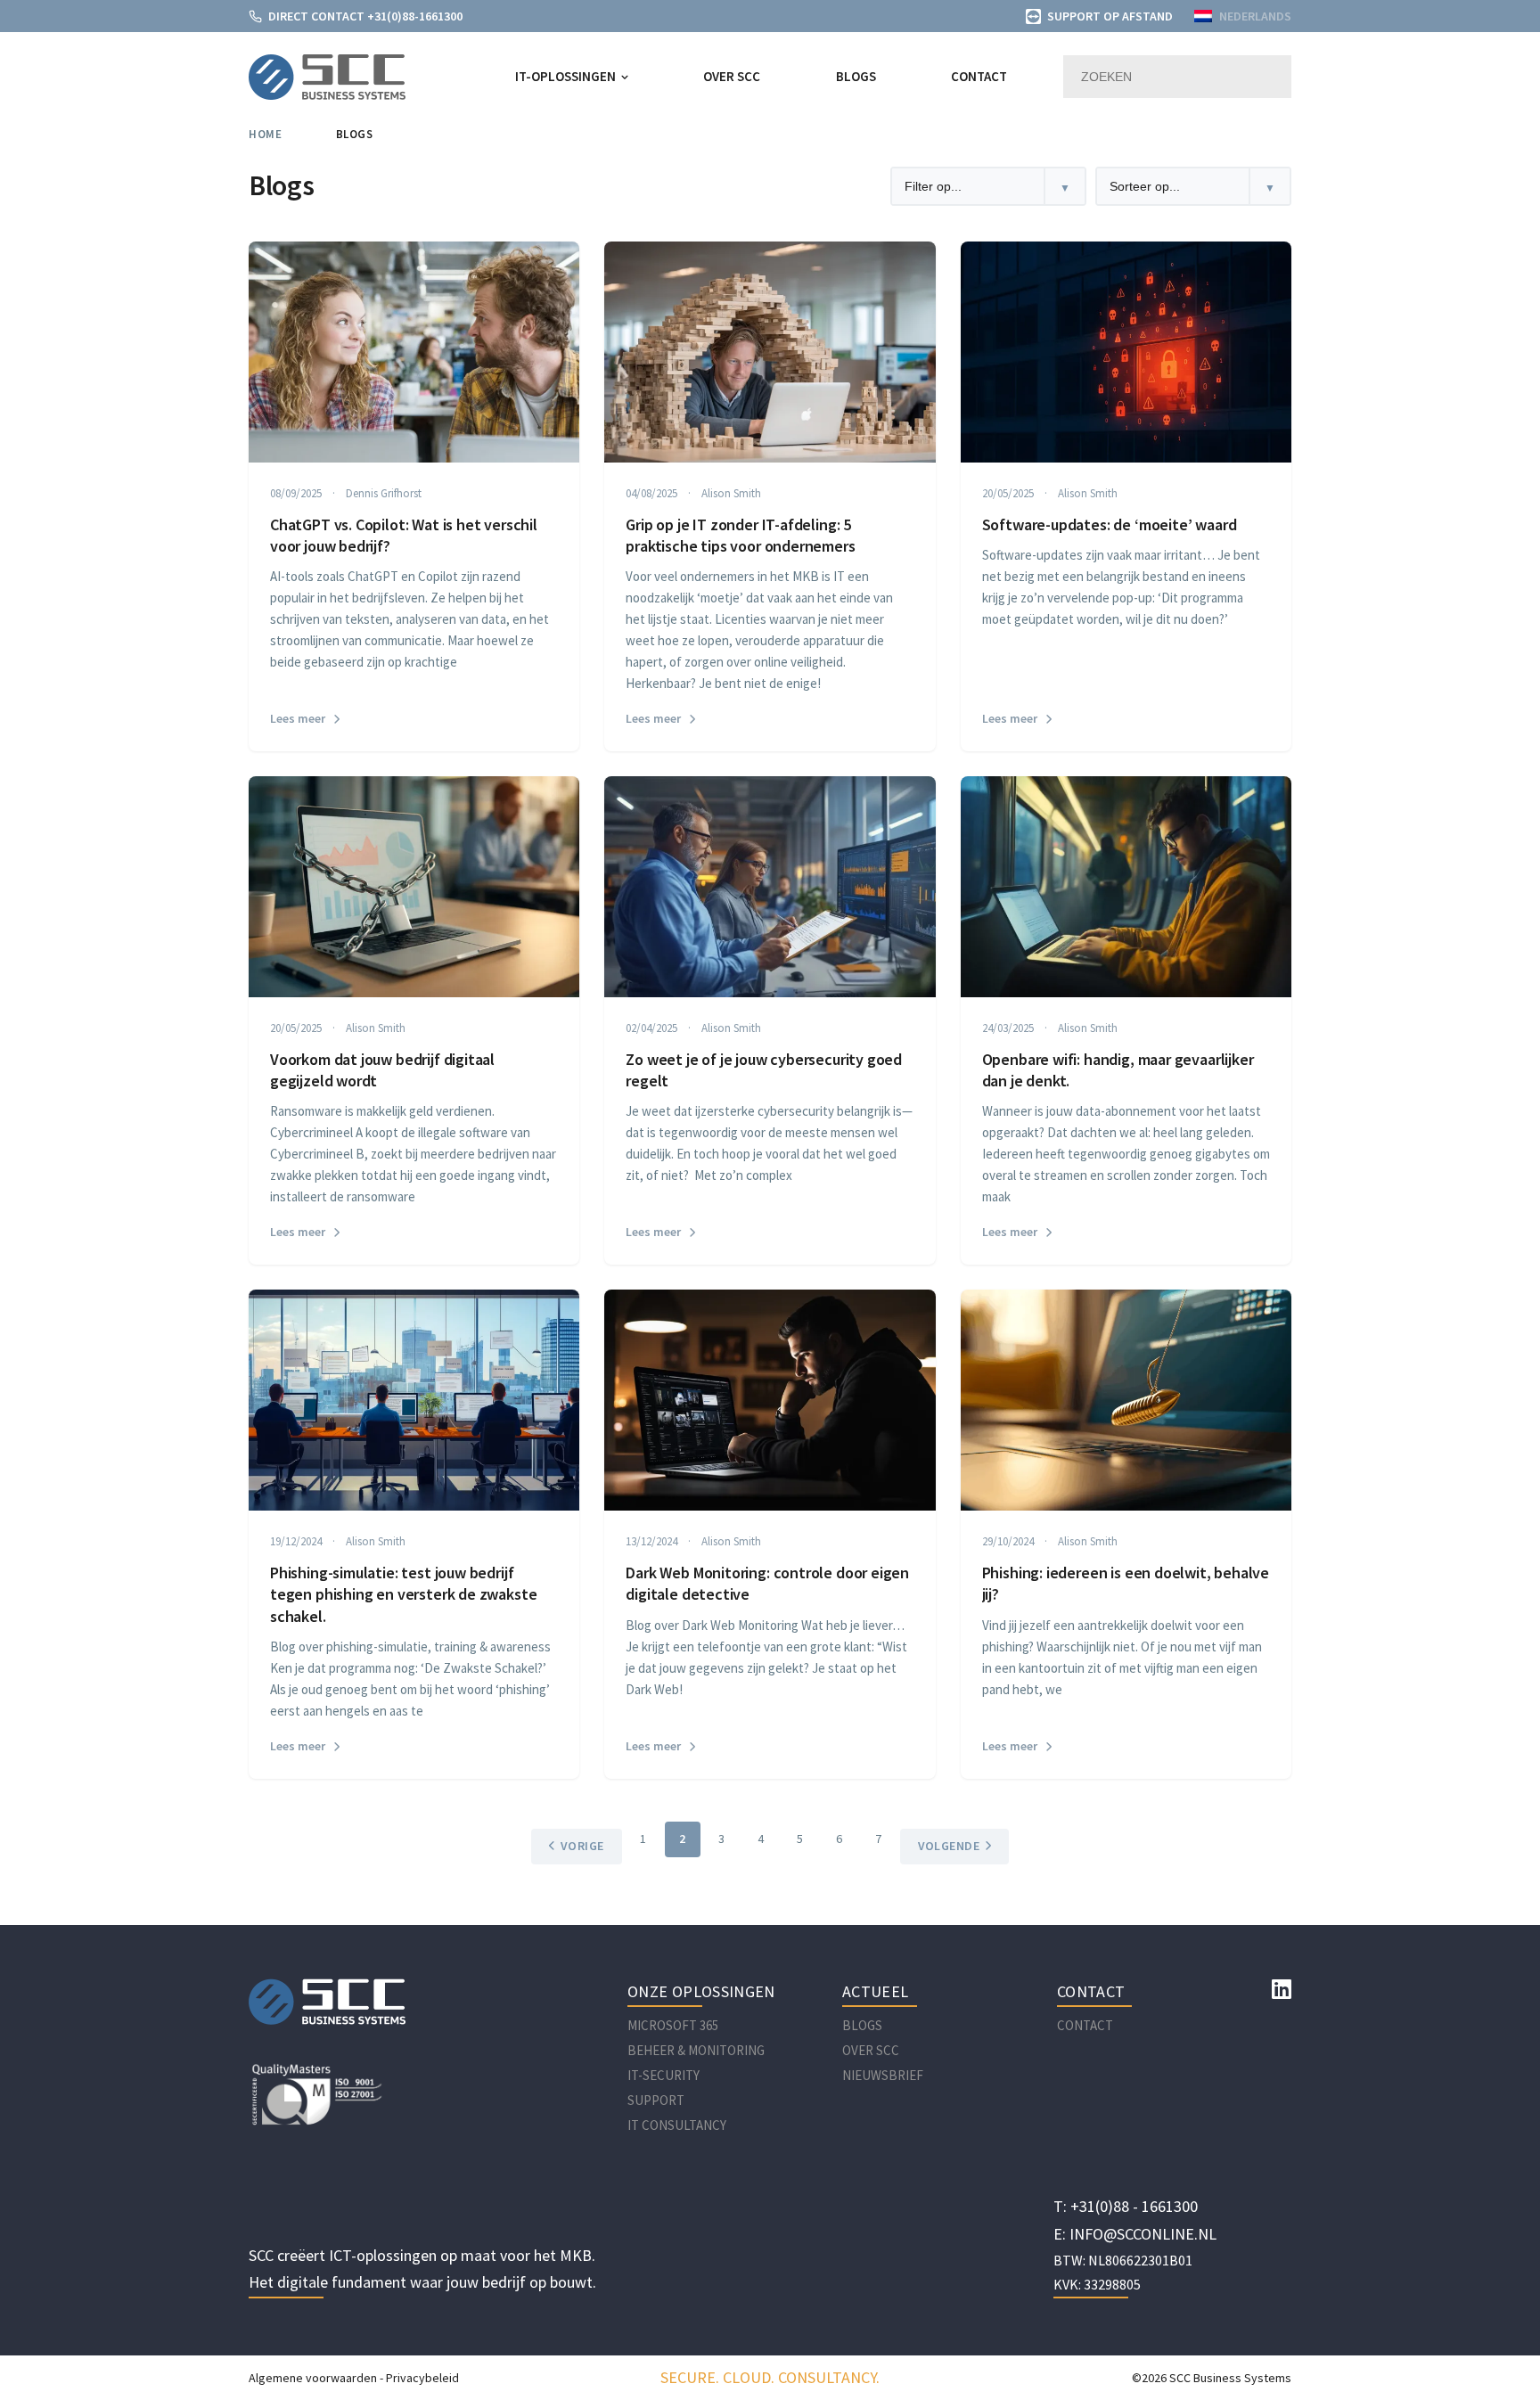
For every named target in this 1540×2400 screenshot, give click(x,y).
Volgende (949, 1846)
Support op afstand (1110, 16)
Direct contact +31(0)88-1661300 (365, 16)
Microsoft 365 (673, 2025)
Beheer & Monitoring (696, 2050)
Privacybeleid (422, 2378)
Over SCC (732, 76)
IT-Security (664, 2075)
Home (265, 134)
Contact (979, 76)
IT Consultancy (677, 2125)
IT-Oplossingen (565, 76)
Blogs (856, 76)
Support (656, 2100)
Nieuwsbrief (883, 2075)
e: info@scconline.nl (1135, 2234)
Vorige (582, 1846)
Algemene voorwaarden (313, 2378)
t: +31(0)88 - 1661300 (1126, 2206)
